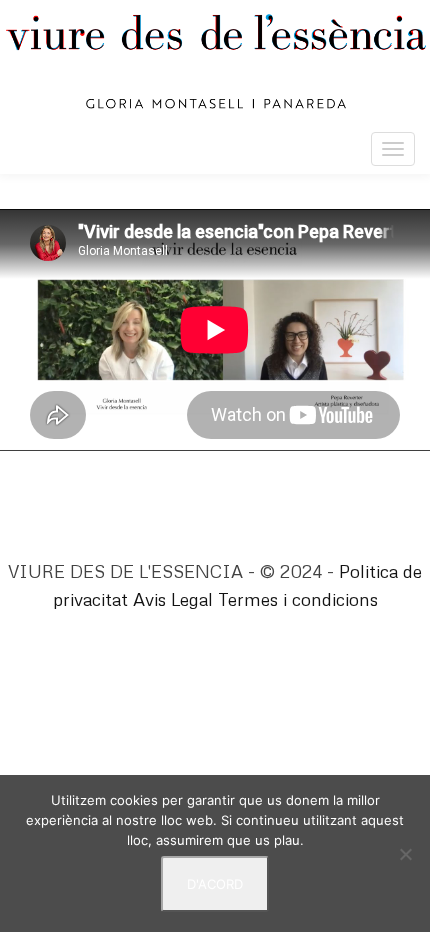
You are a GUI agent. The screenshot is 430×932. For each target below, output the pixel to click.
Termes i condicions (298, 599)
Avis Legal (173, 599)
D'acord (215, 884)
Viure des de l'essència (215, 62)
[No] (405, 854)
